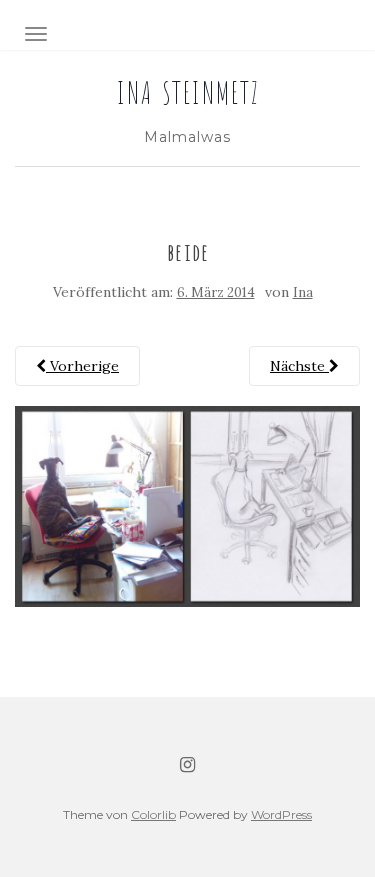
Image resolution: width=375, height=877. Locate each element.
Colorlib (153, 814)
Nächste (299, 366)
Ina (303, 292)
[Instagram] (187, 765)
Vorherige (82, 366)
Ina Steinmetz (187, 90)
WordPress (281, 814)
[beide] (187, 505)
